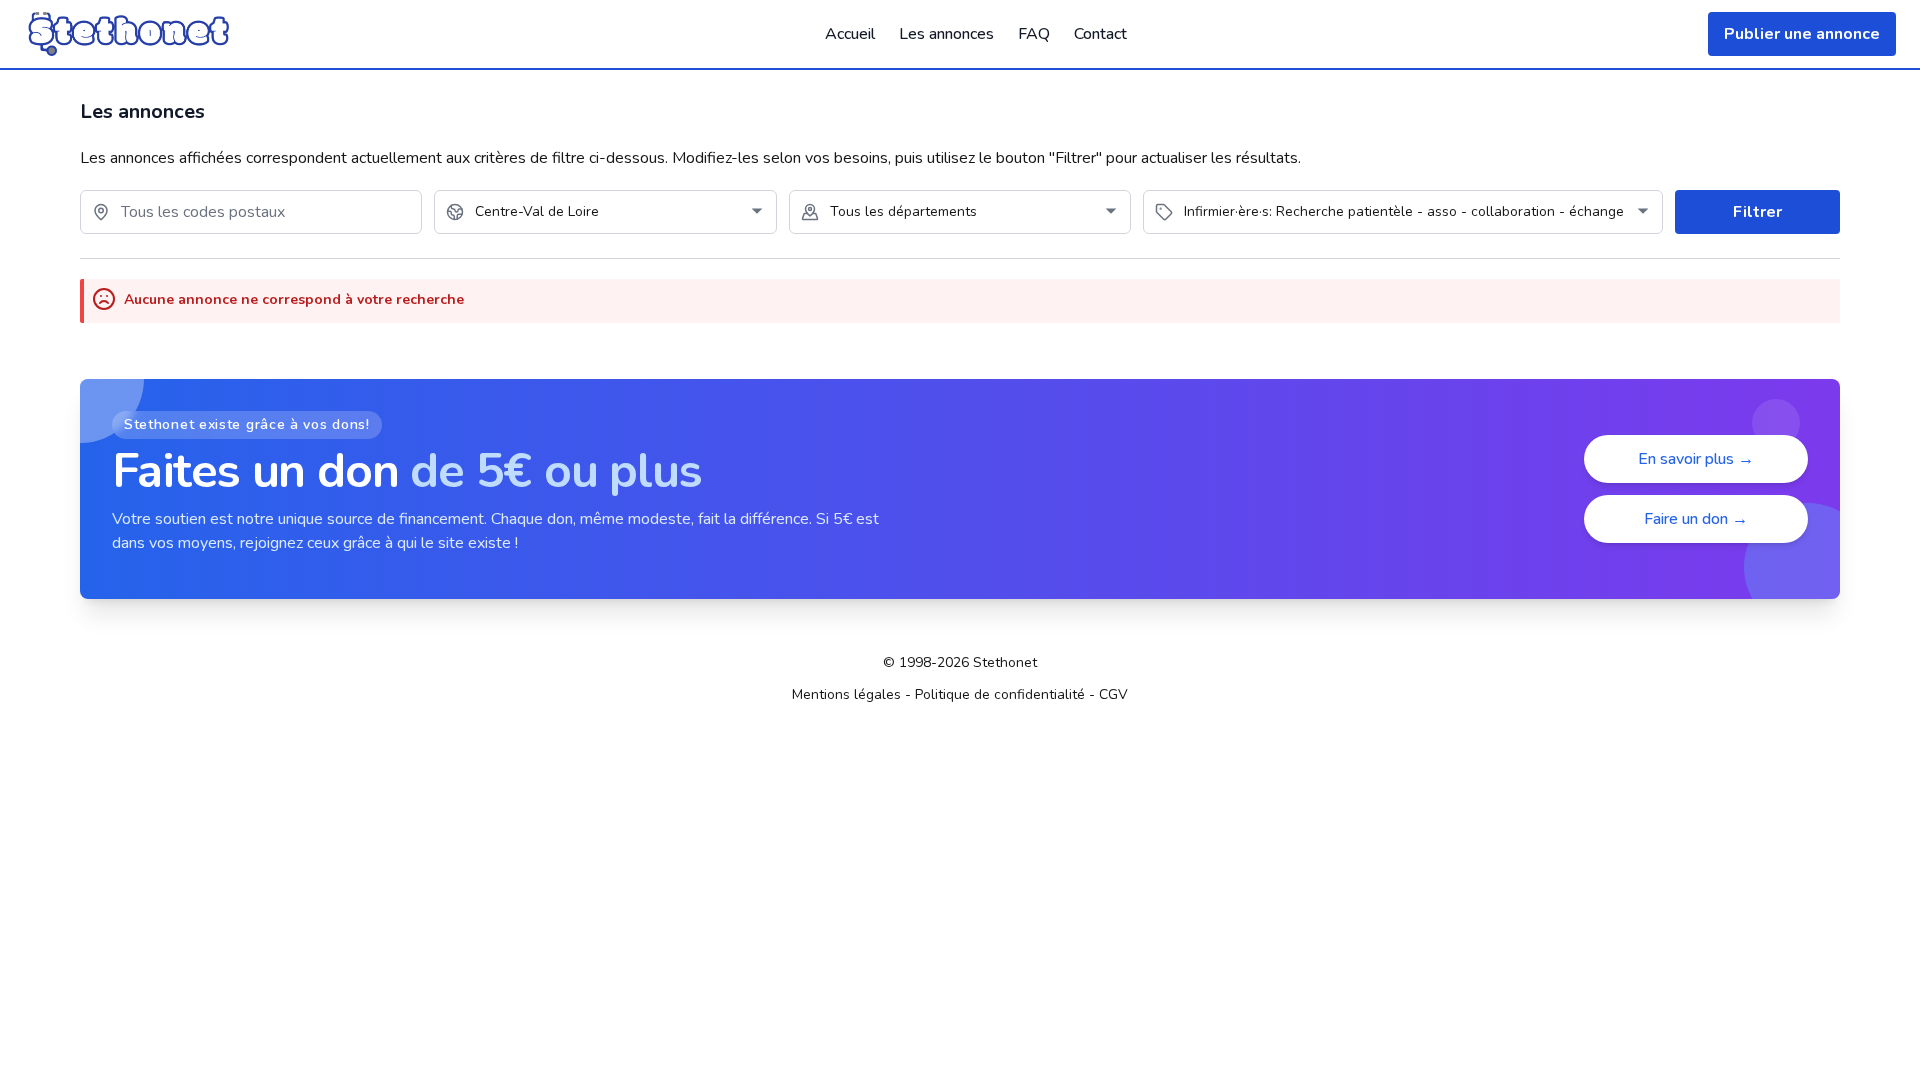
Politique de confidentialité (1000, 694)
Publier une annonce (1802, 34)
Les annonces (946, 34)
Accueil (850, 34)
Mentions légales (846, 694)
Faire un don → (1696, 519)
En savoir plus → (1696, 459)
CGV (1113, 694)
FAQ (1034, 34)
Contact (1100, 34)
